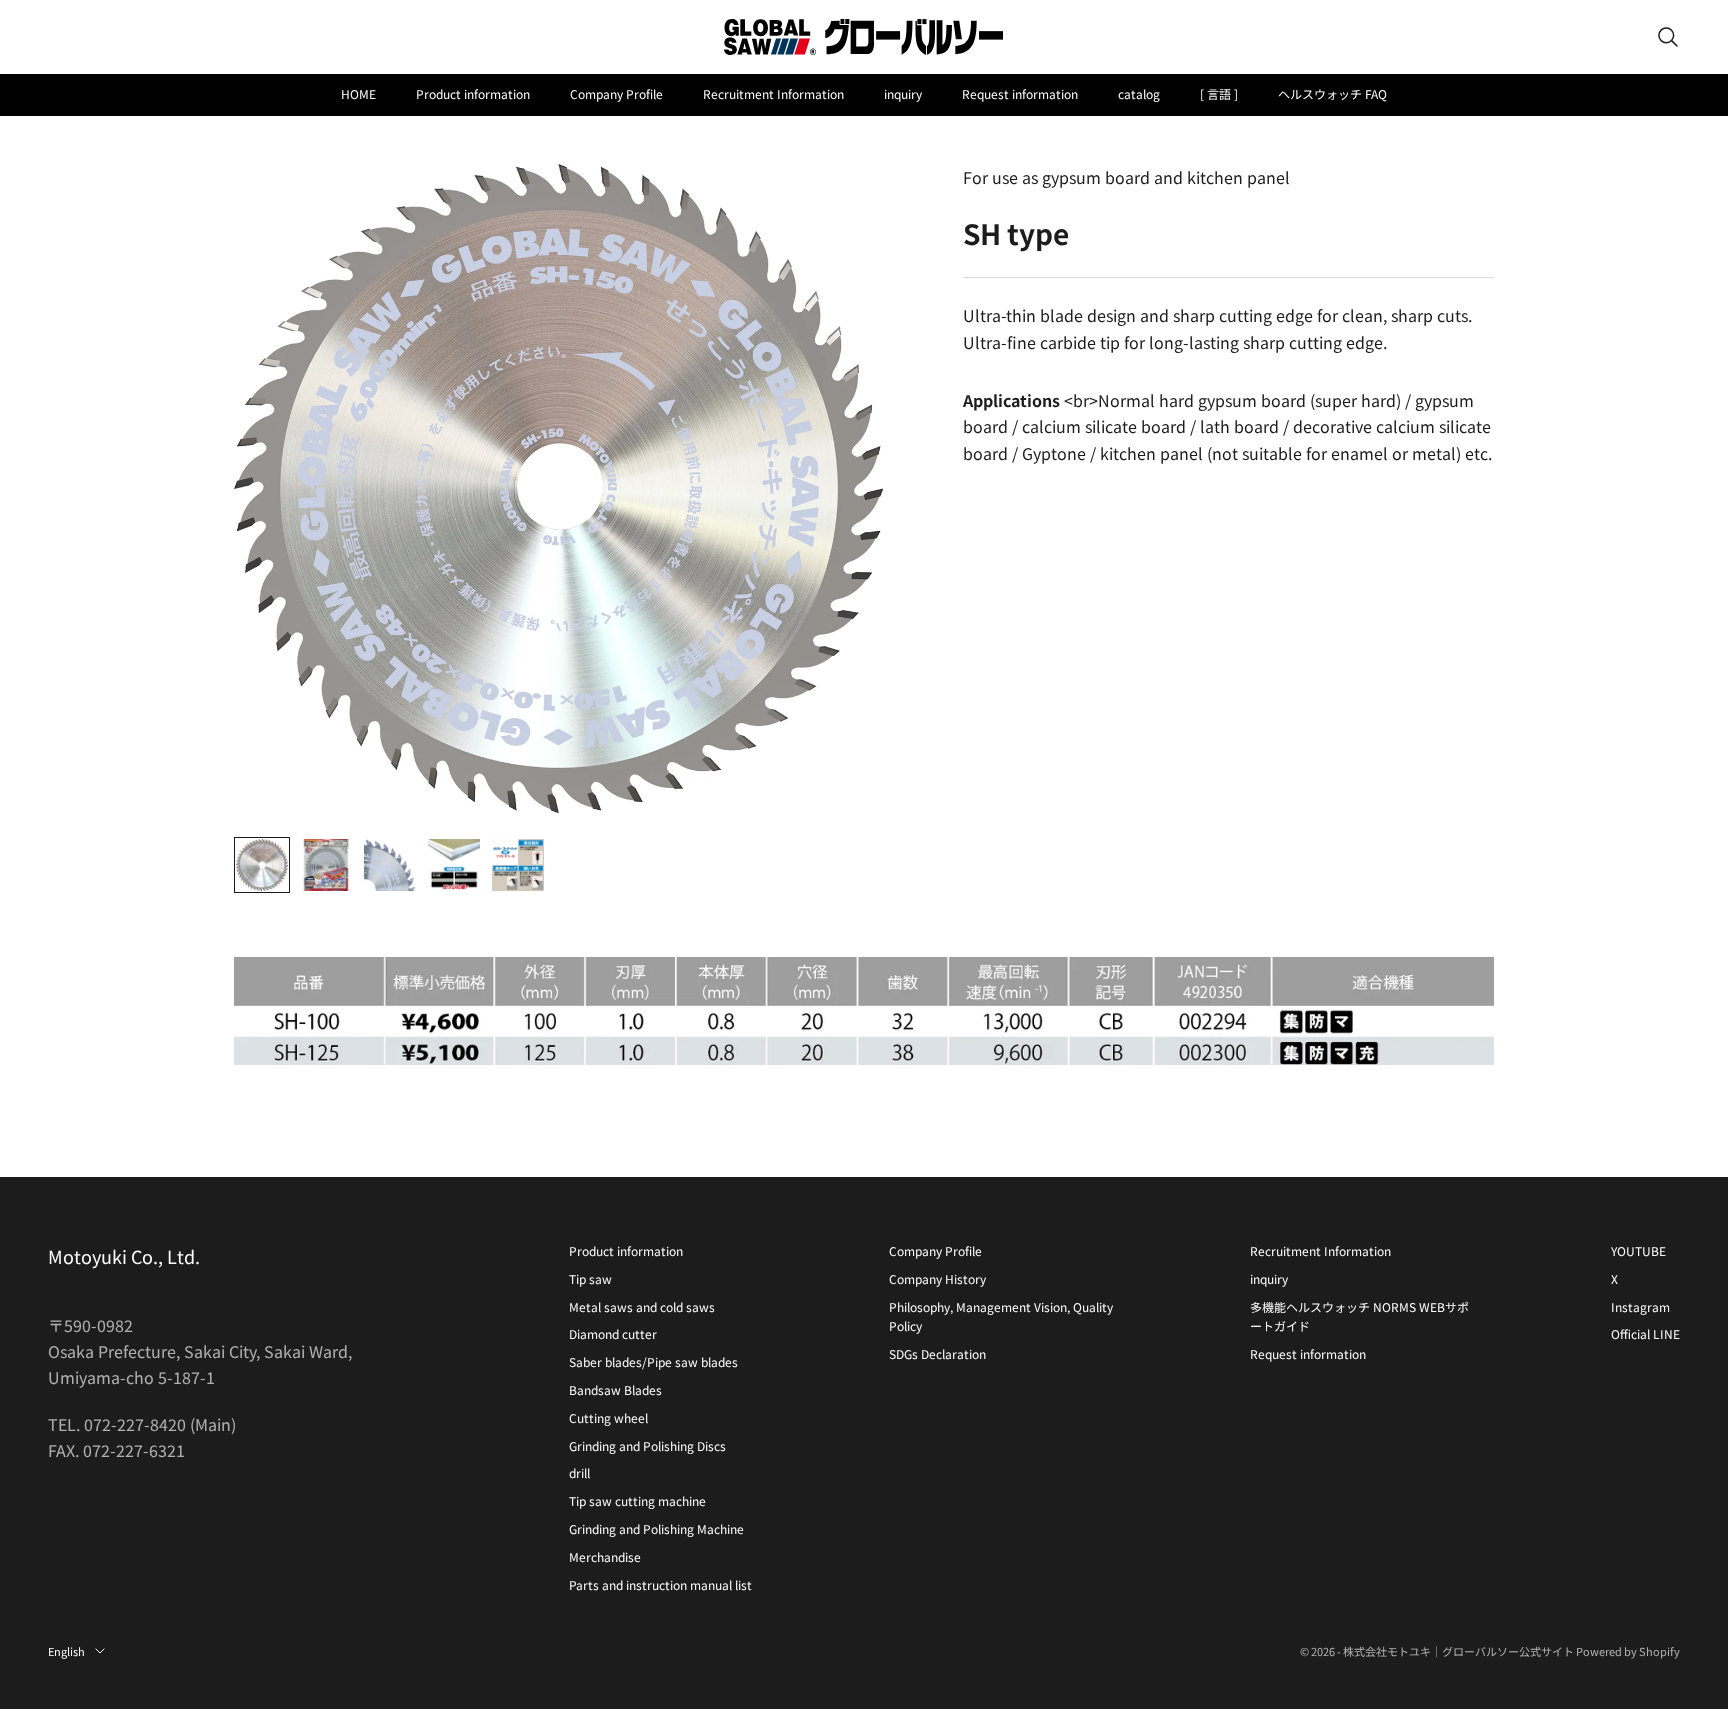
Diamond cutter (613, 1333)
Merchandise (605, 1556)
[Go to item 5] (518, 865)
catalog (1139, 93)
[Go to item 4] (454, 865)
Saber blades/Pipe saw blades (653, 1361)
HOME (358, 93)
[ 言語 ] (1219, 93)
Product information (473, 93)
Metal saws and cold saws (642, 1306)
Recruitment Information (773, 93)
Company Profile (616, 93)
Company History (937, 1278)
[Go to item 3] (390, 865)
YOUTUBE (1638, 1250)
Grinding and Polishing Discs (647, 1445)
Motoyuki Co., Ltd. (124, 1256)
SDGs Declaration (937, 1353)
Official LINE (1645, 1333)
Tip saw (590, 1278)
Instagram (1640, 1306)
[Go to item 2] (326, 865)
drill (579, 1472)
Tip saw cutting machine (637, 1500)
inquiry (903, 93)
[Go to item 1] (262, 865)
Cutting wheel (608, 1417)
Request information (1020, 93)
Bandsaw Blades (615, 1389)
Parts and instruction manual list (660, 1584)
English (66, 1651)
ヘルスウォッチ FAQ (1332, 93)
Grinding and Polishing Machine (656, 1528)
